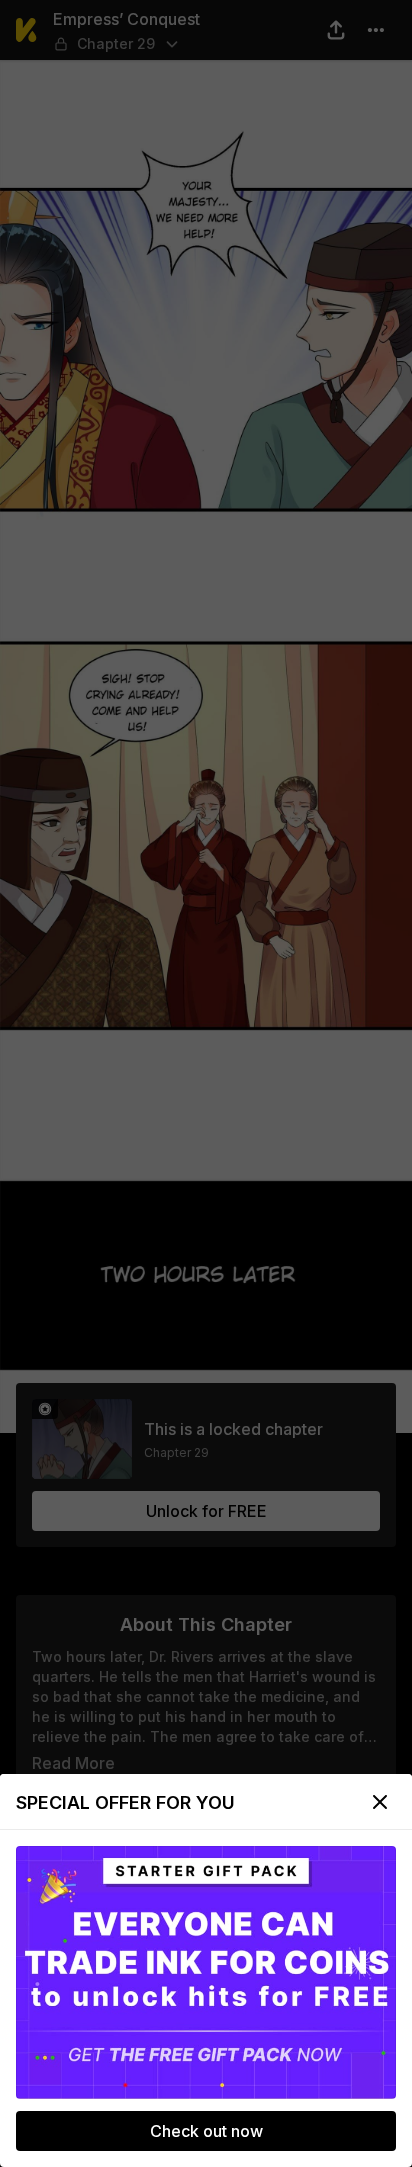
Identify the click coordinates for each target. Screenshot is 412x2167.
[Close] (380, 1802)
